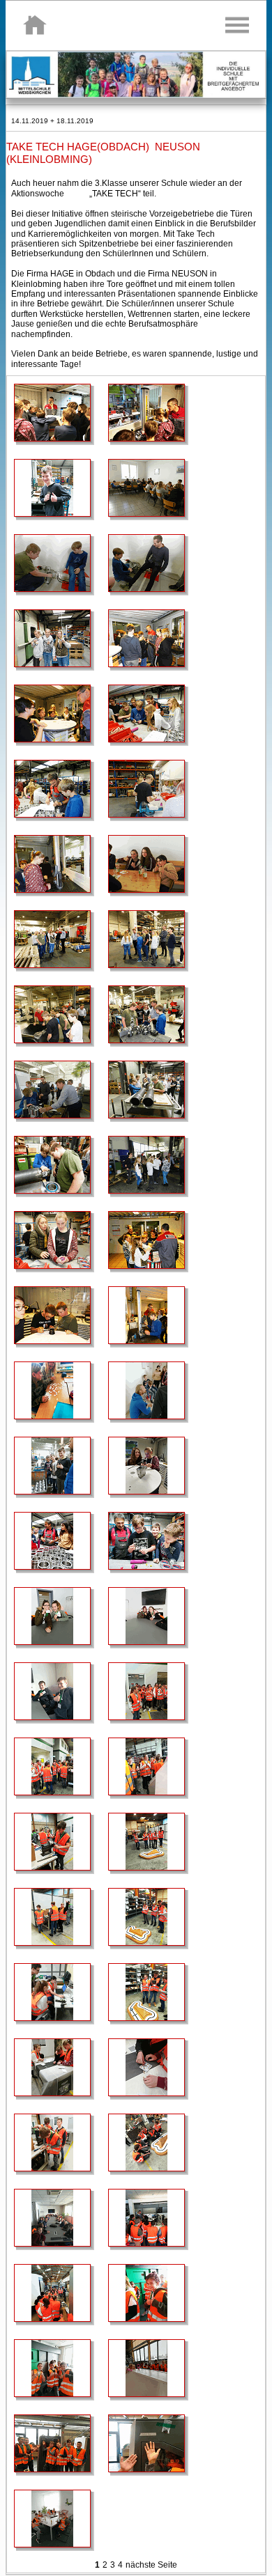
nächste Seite (151, 2565)
